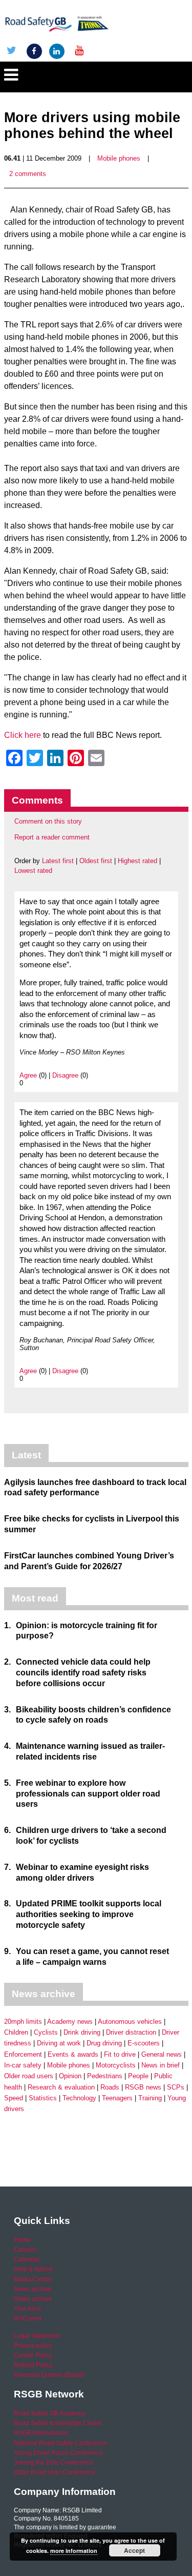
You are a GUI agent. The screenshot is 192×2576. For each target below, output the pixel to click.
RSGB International (41, 2433)
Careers (25, 2250)
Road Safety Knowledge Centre (58, 2423)
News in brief (161, 2065)
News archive (33, 2289)
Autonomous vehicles (130, 2022)
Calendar (27, 2259)
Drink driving (82, 2032)
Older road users (29, 2076)
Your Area (27, 2309)
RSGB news (143, 2087)
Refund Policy (33, 2365)
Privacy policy (33, 2346)
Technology (79, 2098)
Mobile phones (119, 158)
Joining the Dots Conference (54, 2463)
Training (150, 2098)
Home (22, 2240)
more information (74, 2551)
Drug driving (104, 2043)
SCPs (176, 2087)
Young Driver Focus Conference (58, 2453)
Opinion (70, 2076)
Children (16, 2032)
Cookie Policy (33, 2355)
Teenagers (117, 2098)
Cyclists (46, 2032)
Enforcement (23, 2054)
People (138, 2076)
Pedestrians (105, 2076)
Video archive (33, 2299)
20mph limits (23, 2022)
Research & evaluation (61, 2087)
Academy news (70, 2022)
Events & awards (73, 2054)
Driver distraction (131, 2032)
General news (162, 2054)
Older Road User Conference (55, 2472)
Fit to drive (120, 2054)
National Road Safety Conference (61, 2443)
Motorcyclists (116, 2065)
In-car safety (23, 2065)
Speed (14, 2098)
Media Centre (33, 2279)
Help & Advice (33, 2269)
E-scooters (144, 2043)
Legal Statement (37, 2336)
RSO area (28, 2318)
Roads (110, 2087)
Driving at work (59, 2043)
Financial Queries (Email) (49, 2375)
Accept (134, 2550)
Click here (23, 735)
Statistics (43, 2098)
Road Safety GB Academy (50, 2413)
